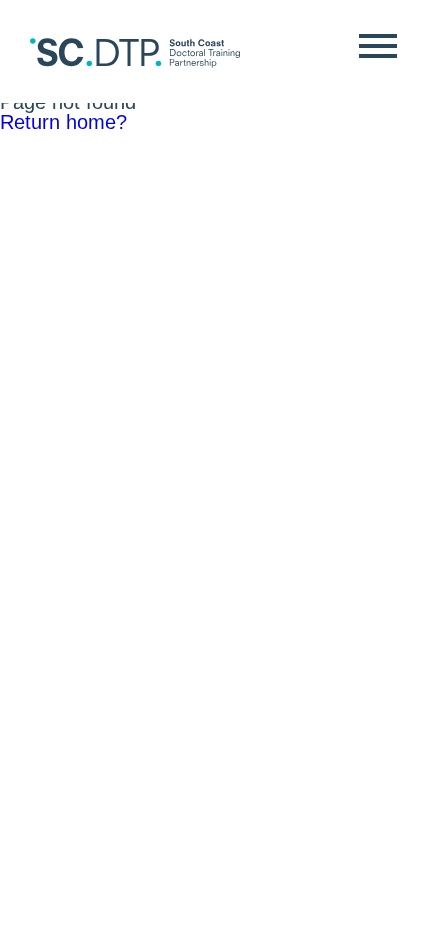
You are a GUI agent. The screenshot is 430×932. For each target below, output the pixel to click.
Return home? (63, 122)
